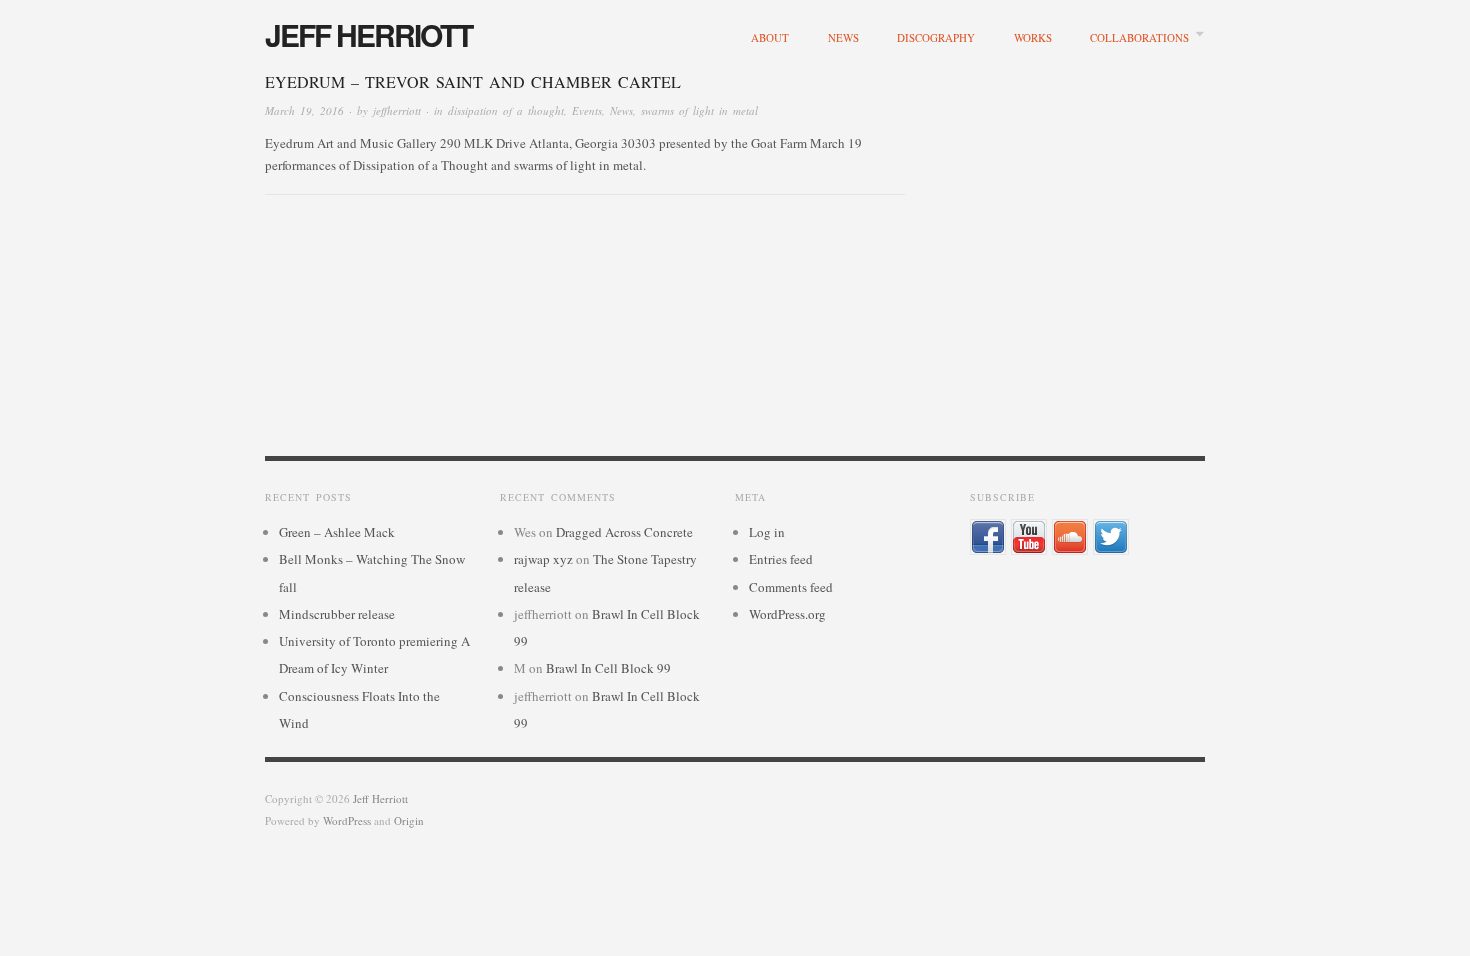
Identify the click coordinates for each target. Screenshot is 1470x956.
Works (1033, 37)
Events (587, 110)
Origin (409, 820)
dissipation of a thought (506, 110)
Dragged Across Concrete (624, 532)
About (770, 37)
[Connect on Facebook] (988, 535)
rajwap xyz (543, 559)
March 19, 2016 (304, 110)
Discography (936, 37)
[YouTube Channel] (1029, 535)
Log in (767, 532)
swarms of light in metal (699, 110)
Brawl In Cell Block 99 (608, 668)
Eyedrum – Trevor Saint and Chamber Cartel (473, 81)
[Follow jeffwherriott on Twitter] (1111, 535)
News (843, 37)
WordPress (347, 820)
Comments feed (791, 587)
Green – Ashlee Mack (337, 532)
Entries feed (781, 559)
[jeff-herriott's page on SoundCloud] (1070, 535)
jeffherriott (397, 110)
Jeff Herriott (368, 34)
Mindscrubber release (337, 614)
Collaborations (1139, 37)
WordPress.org (787, 614)
